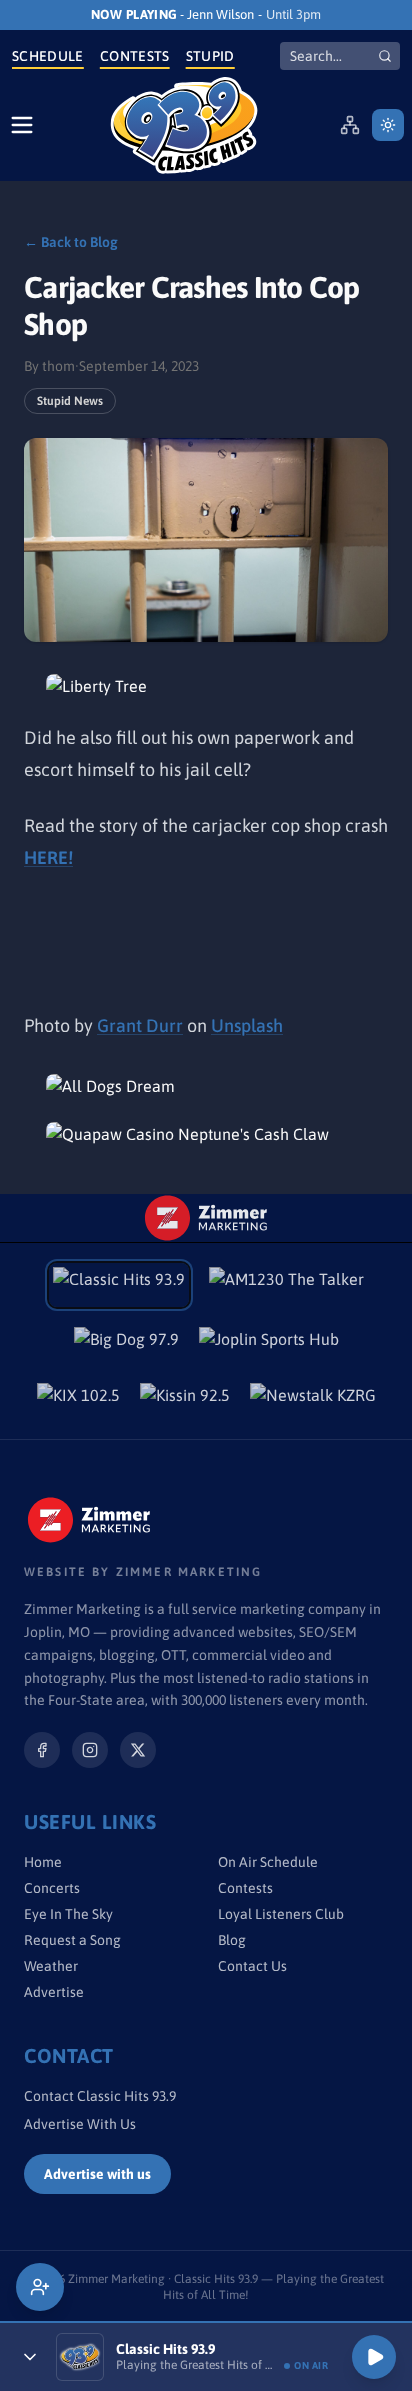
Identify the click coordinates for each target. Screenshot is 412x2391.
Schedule (48, 56)
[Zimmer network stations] (350, 125)
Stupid (210, 56)
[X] (138, 1750)
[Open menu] (22, 125)
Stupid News (70, 401)
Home (43, 1862)
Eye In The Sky (68, 1914)
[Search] (385, 56)
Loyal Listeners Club (281, 1914)
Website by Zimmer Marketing (143, 1572)
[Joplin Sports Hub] (269, 1345)
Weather (51, 1966)
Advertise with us (97, 2174)
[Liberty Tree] (206, 686)
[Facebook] (42, 1750)
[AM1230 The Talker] (286, 1285)
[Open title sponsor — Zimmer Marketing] (206, 1218)
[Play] (374, 2357)
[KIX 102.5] (78, 1401)
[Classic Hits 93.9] (184, 125)
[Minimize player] (30, 2357)
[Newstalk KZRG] (313, 1401)
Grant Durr (140, 1025)
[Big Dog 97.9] (126, 1345)
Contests (135, 56)
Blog (232, 1940)
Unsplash (247, 1025)
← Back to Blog (71, 242)
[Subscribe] (40, 2287)
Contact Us (252, 1966)
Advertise (54, 1992)
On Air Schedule (268, 1862)
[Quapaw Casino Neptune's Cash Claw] (206, 1134)
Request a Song (72, 1940)
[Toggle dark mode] (388, 125)
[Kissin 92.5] (185, 1401)
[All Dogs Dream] (206, 1086)
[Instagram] (90, 1750)
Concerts (52, 1888)
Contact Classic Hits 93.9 (100, 2096)
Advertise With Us (80, 2124)
